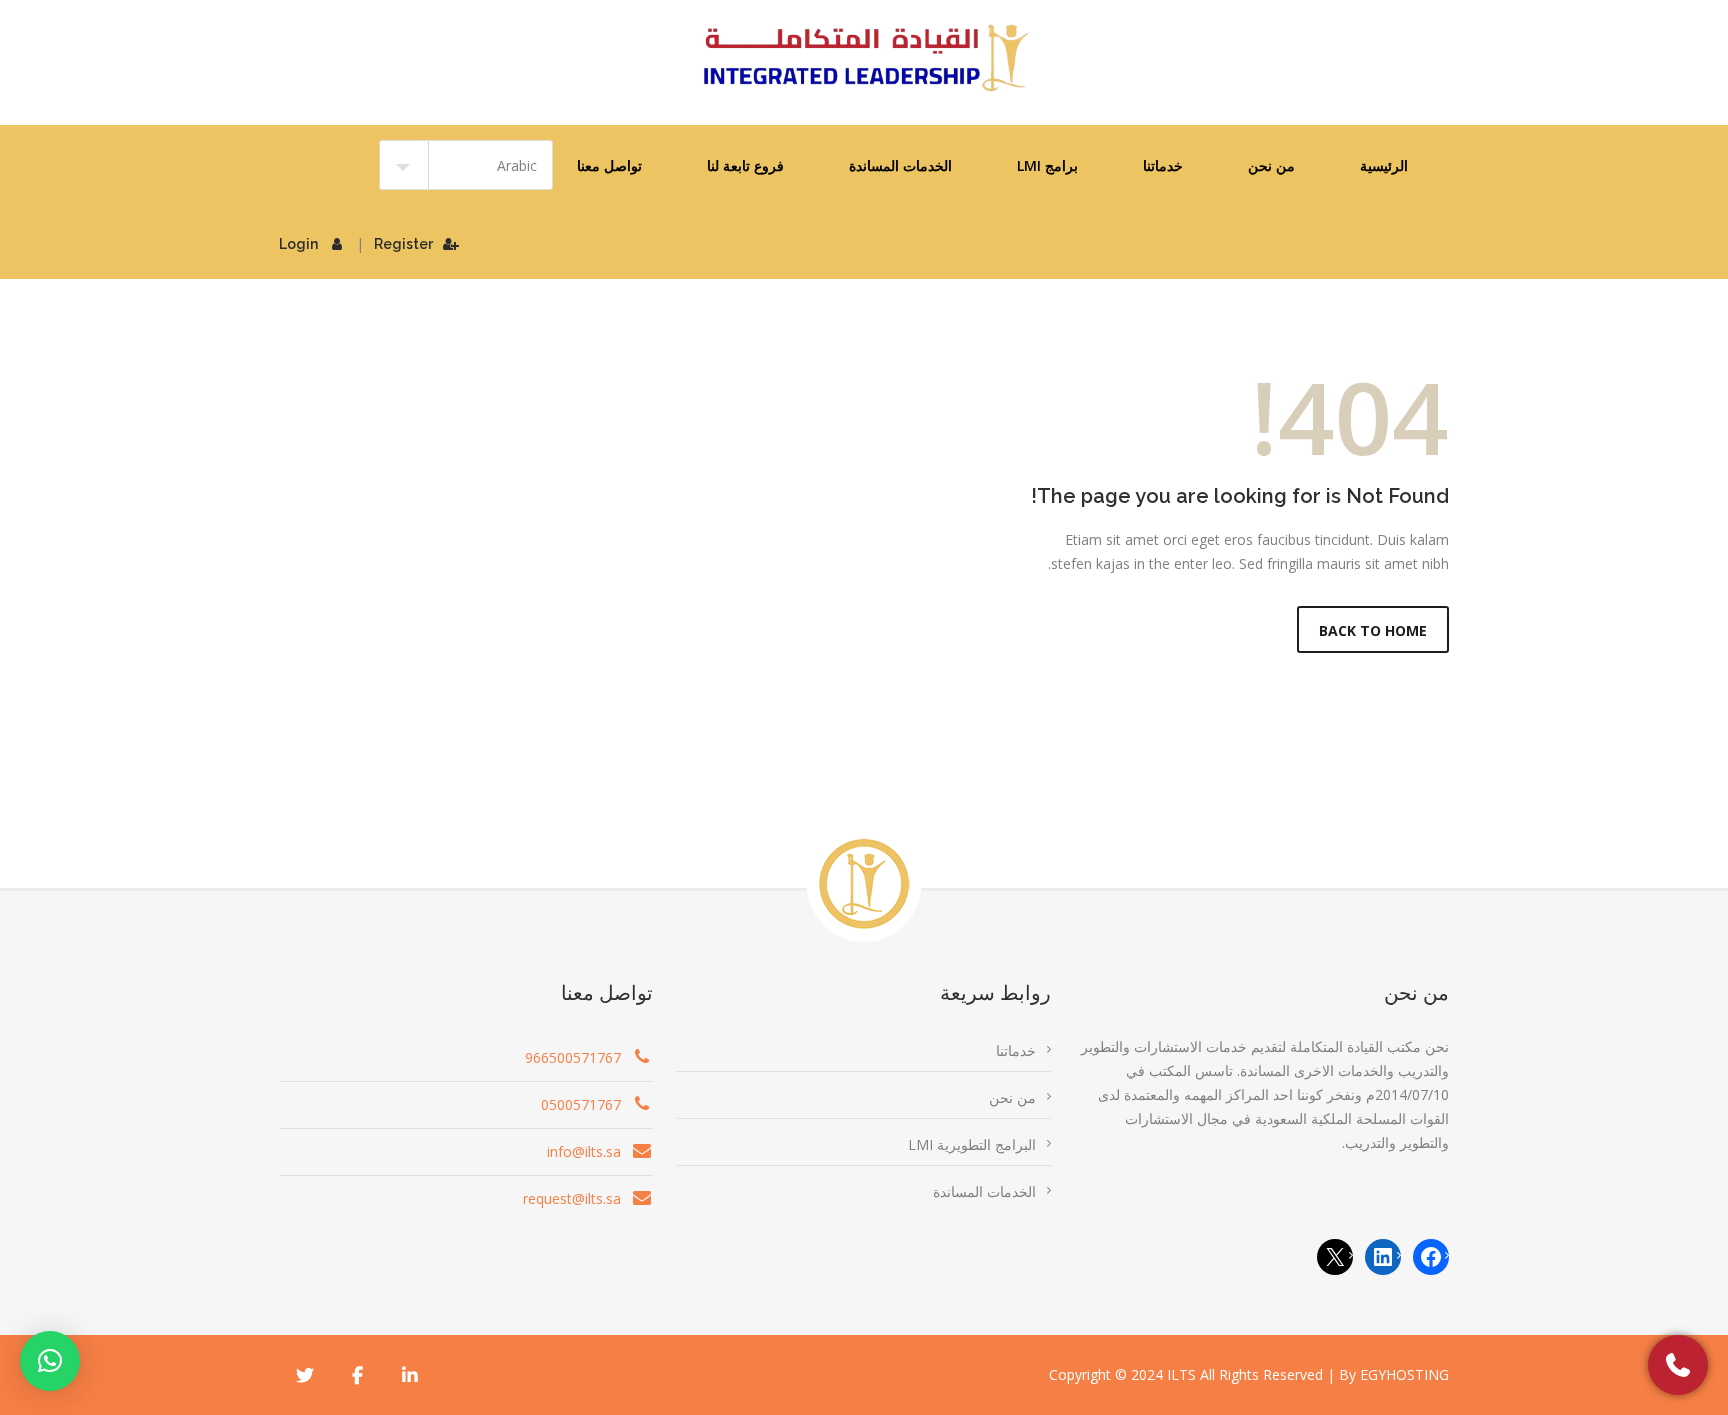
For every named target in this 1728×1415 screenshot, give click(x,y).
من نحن (1271, 165)
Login (298, 244)
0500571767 (581, 1104)
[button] (50, 1361)
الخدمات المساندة (900, 165)
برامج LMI (1047, 165)
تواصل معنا (609, 165)
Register (403, 244)
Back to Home (1373, 630)
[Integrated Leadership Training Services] (864, 58)
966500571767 (573, 1057)
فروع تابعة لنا (745, 165)
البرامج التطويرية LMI (972, 1144)
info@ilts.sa (584, 1151)
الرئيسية (1384, 165)
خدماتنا (1163, 165)
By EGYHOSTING (1394, 1374)
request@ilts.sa (572, 1198)
